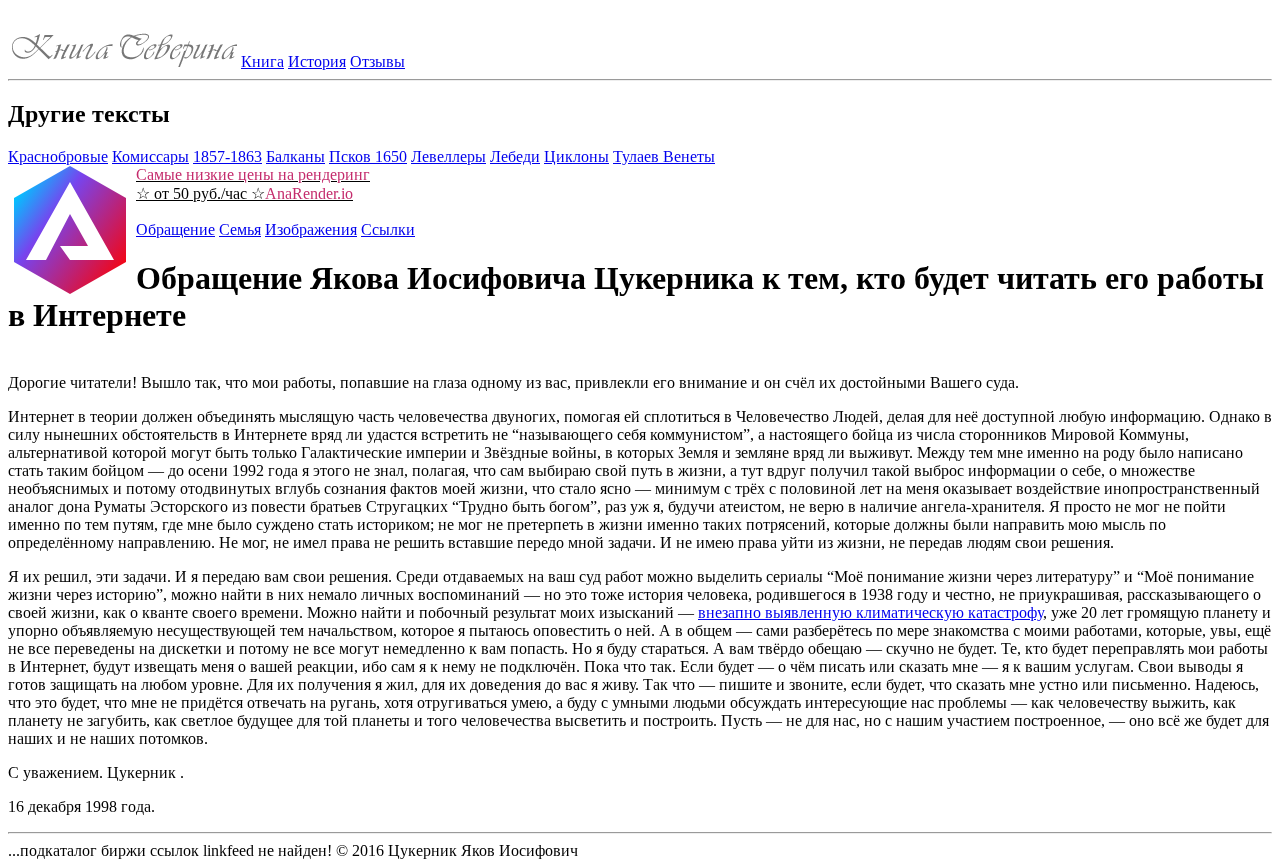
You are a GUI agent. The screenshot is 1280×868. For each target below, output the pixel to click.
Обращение (175, 229)
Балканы (295, 156)
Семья (240, 229)
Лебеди (515, 156)
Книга (262, 61)
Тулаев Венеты (664, 156)
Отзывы (377, 61)
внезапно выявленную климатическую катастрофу (870, 612)
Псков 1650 (368, 156)
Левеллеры (448, 156)
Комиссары (150, 156)
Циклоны (576, 156)
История (317, 61)
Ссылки (388, 229)
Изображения (311, 229)
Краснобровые (58, 156)
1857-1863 (227, 156)
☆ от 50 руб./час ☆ (253, 184)
